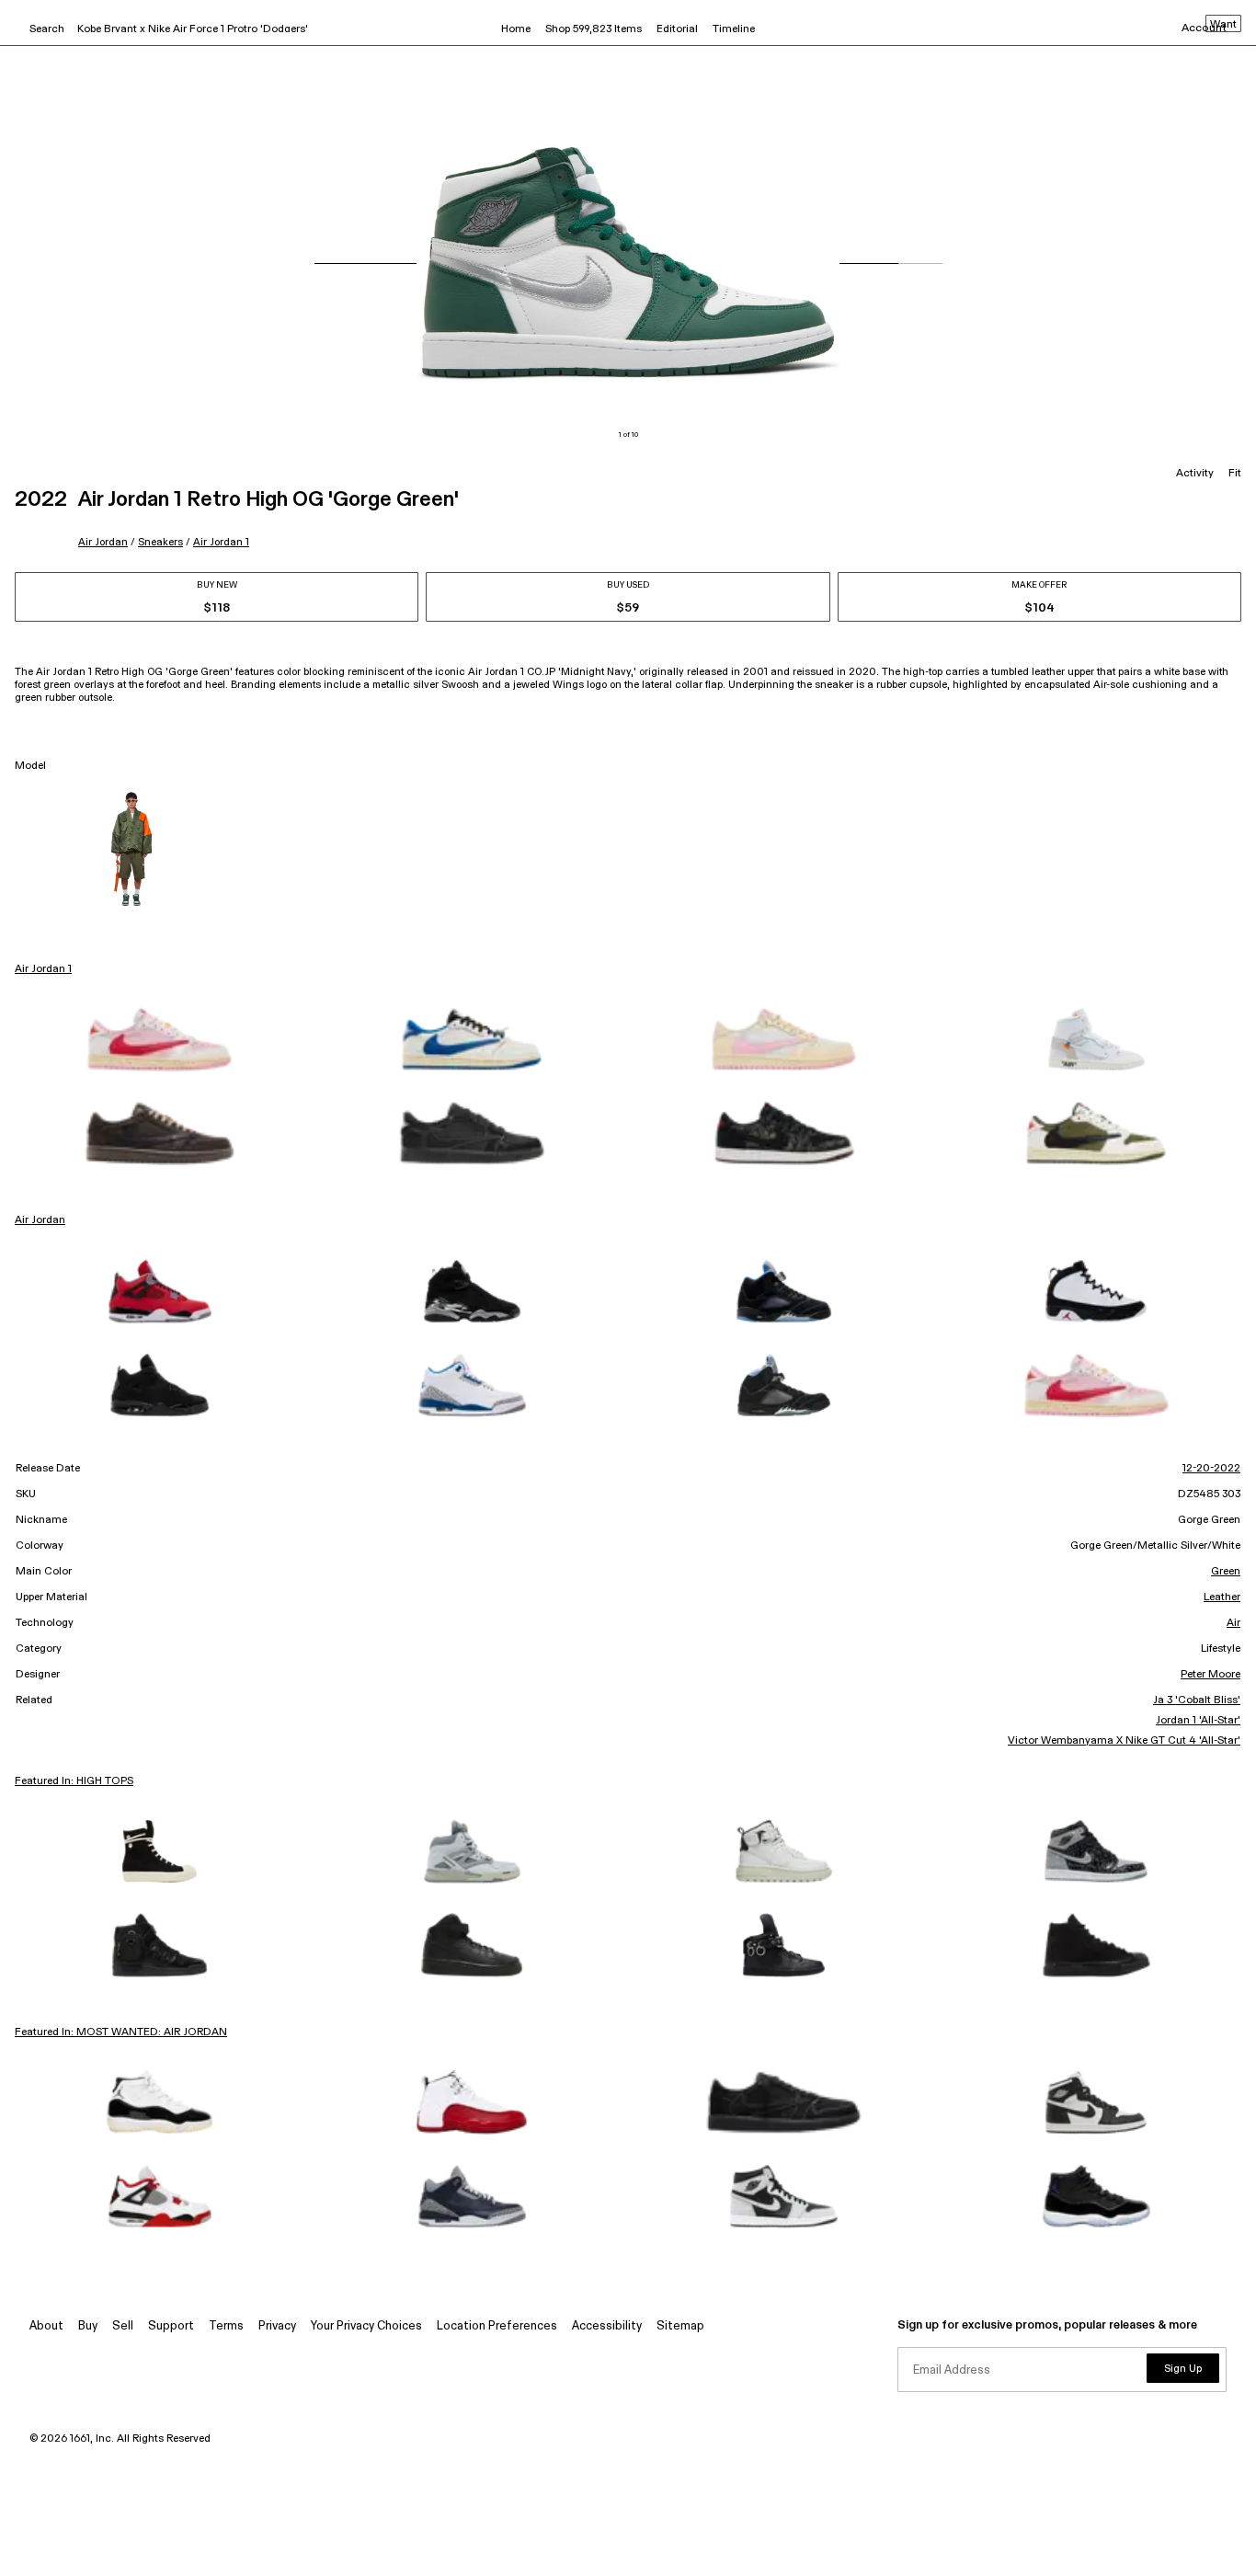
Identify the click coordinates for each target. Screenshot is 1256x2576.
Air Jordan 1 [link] (43, 969)
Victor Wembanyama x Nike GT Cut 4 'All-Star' (1124, 1741)
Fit (1235, 474)
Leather (1222, 1597)
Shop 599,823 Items (594, 29)
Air (1233, 1623)
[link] (160, 1039)
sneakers (160, 542)
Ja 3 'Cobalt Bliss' (1197, 1700)
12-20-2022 (1211, 1469)
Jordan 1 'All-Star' (1198, 1721)
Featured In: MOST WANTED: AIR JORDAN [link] (121, 2032)
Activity (1195, 474)
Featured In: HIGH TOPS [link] (74, 1781)
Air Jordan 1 (221, 542)
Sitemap (680, 2326)
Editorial (677, 29)
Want (1223, 25)
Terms (226, 2326)
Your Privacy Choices (366, 2326)
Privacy (277, 2326)
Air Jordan (103, 542)
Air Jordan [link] (40, 1220)
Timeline (734, 29)
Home (516, 29)
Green (1226, 1572)
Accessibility (607, 2326)
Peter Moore (1210, 1675)
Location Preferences (497, 2326)
